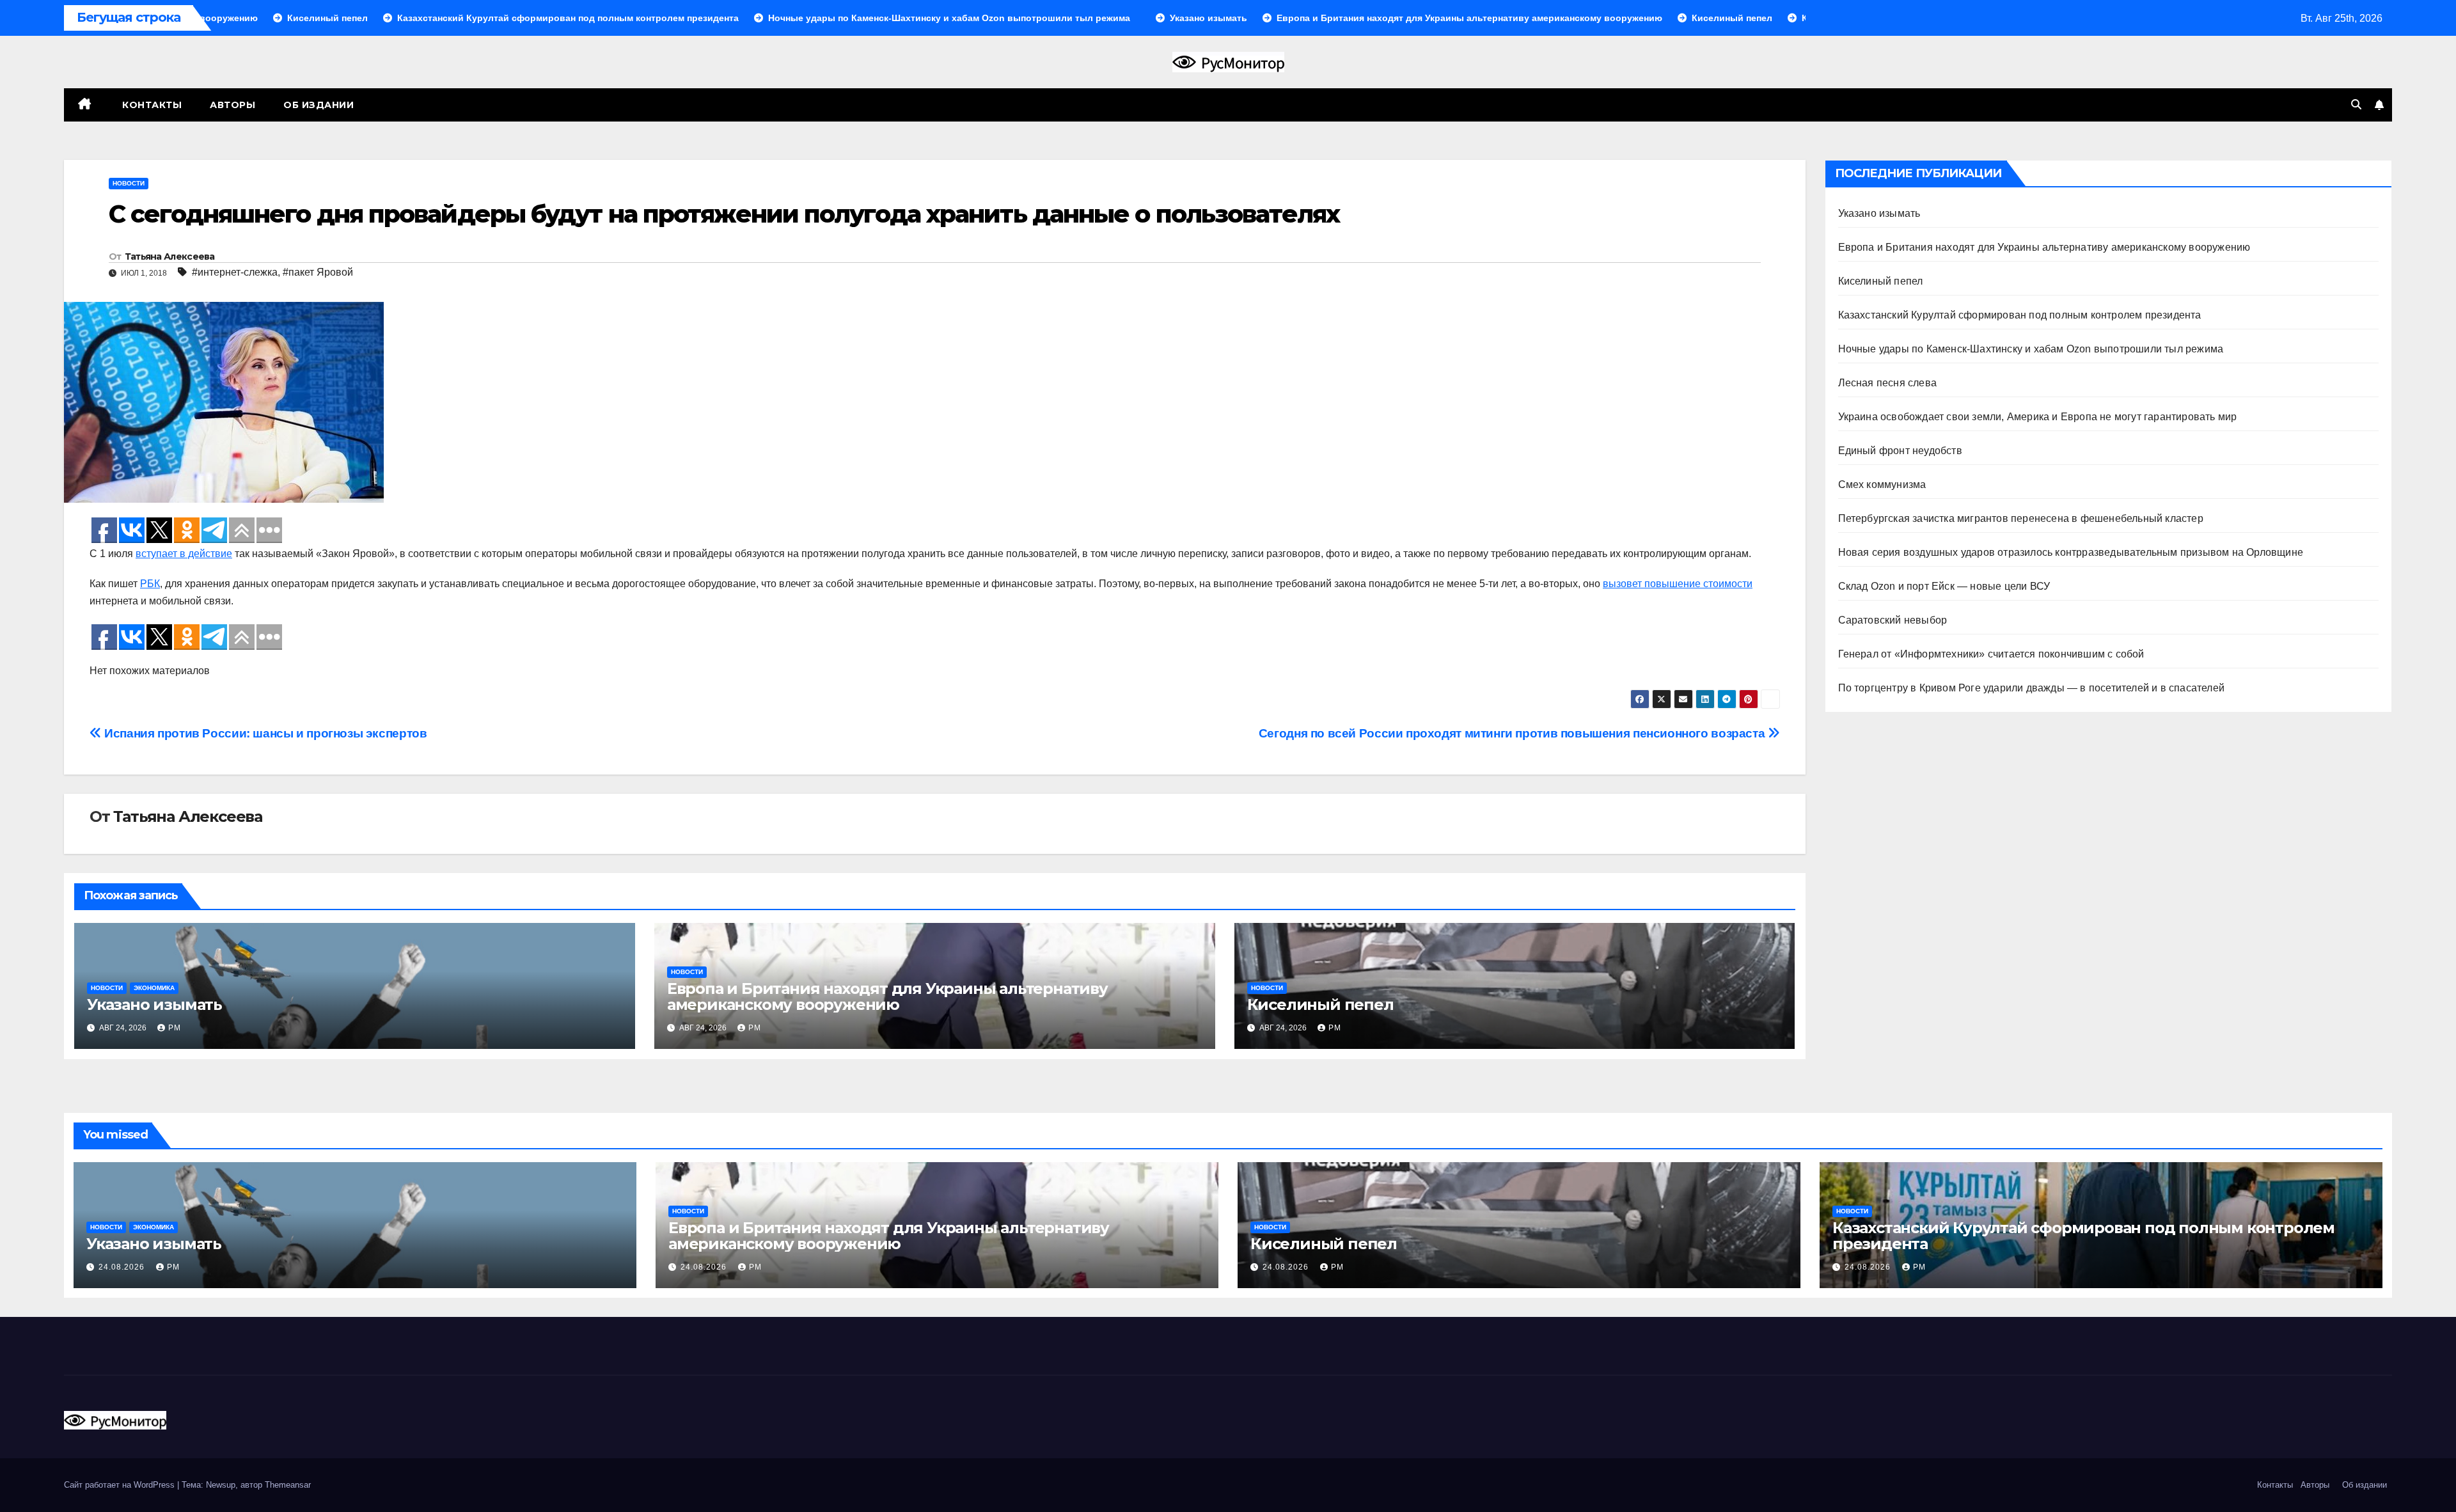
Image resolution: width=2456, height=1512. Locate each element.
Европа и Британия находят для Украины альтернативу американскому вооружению (887, 996)
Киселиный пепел (1320, 1004)
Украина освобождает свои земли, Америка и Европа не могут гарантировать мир (2038, 417)
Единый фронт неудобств (1900, 451)
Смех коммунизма (1882, 484)
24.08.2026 (123, 1267)
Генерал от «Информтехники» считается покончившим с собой (1991, 654)
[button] (2356, 105)
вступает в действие (184, 554)
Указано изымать (154, 1004)
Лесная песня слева (1888, 383)
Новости (129, 183)
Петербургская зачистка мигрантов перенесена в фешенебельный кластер (2021, 518)
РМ (175, 1028)
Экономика (154, 988)
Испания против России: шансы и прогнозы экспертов (264, 733)
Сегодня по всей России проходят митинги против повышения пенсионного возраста (1513, 733)
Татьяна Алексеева (170, 256)
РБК (150, 584)
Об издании (319, 105)
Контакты (151, 105)
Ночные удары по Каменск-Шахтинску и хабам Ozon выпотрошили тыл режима (2031, 349)
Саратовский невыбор (1893, 620)
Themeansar (288, 1485)
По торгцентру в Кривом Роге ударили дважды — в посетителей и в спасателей (2032, 688)
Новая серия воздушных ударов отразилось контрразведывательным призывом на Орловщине (2071, 552)
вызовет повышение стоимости (1678, 584)
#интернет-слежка (235, 272)
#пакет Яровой (318, 272)
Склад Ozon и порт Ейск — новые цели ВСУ (1944, 586)
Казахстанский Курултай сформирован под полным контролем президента (2020, 315)
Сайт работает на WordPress (121, 1485)
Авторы (232, 105)
